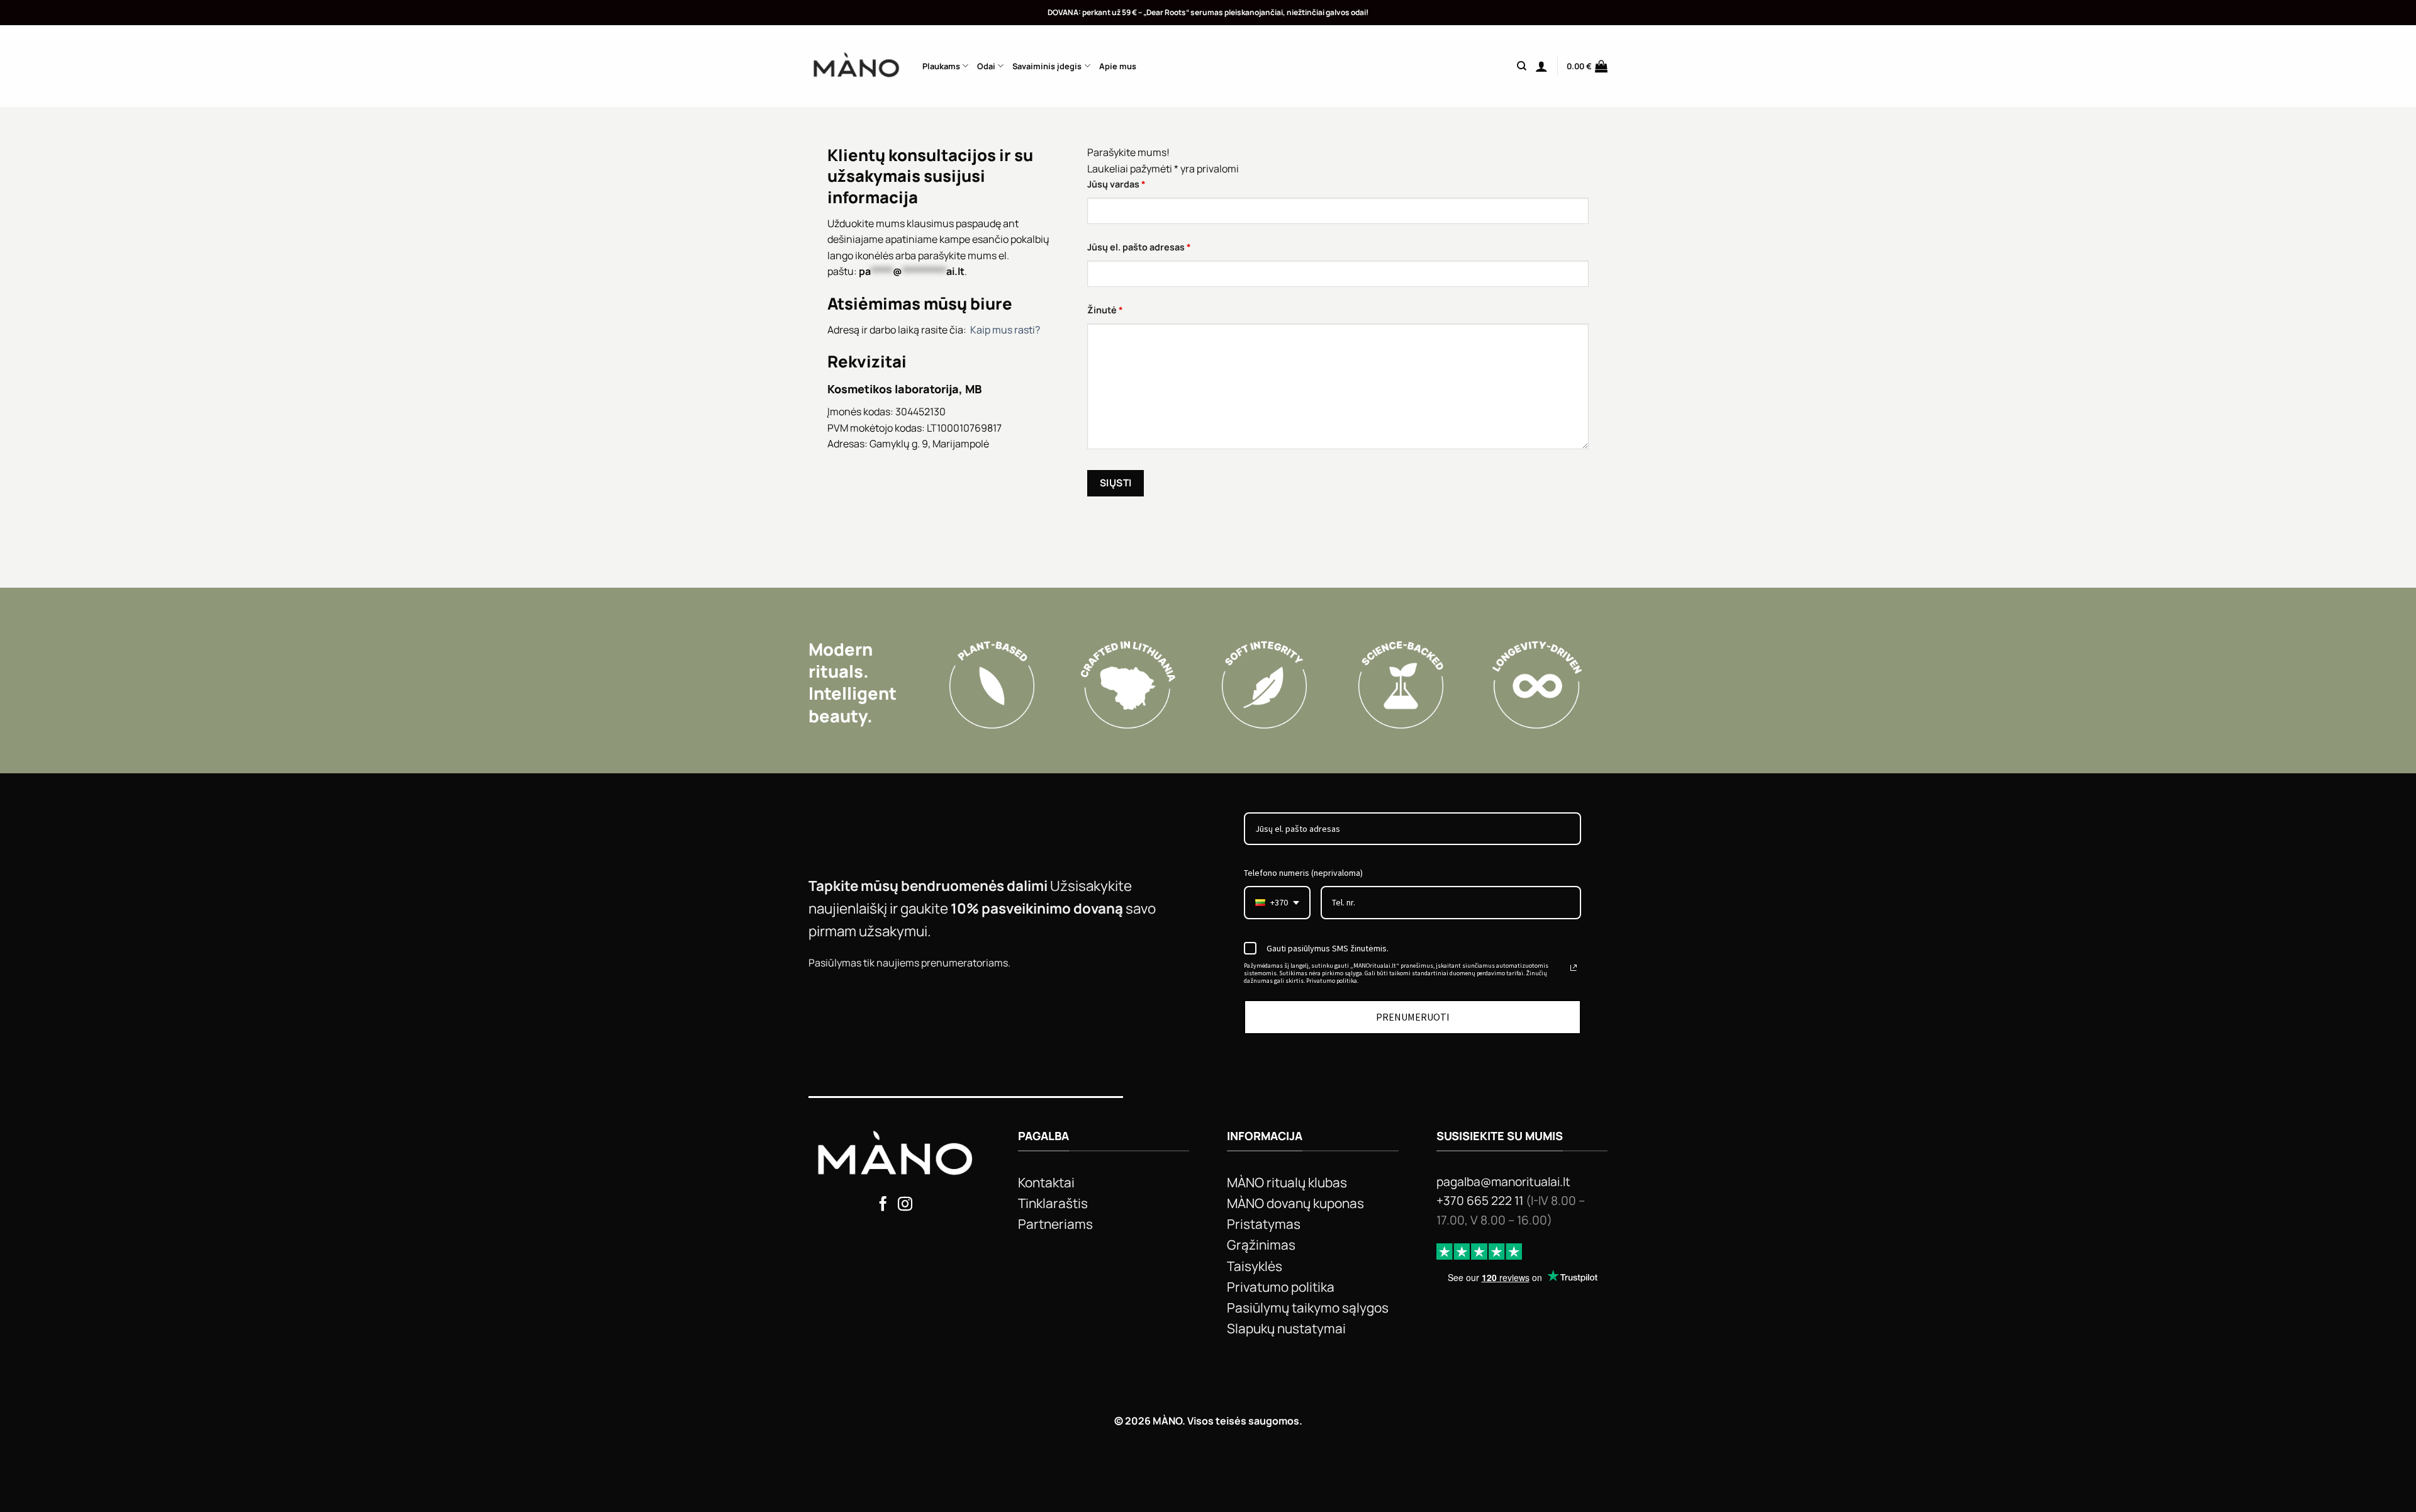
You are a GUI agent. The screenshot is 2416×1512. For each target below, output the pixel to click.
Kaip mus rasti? (1005, 330)
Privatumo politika (1281, 1287)
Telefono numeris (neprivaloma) (1303, 873)
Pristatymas (1264, 1224)
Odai (986, 66)
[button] (1541, 66)
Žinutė (1105, 310)
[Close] (2178, 540)
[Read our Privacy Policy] (1574, 968)
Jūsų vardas (1116, 184)
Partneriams (1055, 1224)
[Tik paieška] (1522, 66)
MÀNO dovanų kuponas (1295, 1203)
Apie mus (1118, 66)
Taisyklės (1255, 1266)
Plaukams (941, 66)
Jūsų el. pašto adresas (1139, 247)
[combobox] (1277, 903)
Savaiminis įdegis (1047, 66)
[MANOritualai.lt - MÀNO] (856, 66)
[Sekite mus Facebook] (883, 1205)
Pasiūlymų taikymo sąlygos (1308, 1308)
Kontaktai (1046, 1182)
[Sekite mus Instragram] (905, 1205)
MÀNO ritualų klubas (1287, 1182)
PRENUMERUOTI (1413, 1017)
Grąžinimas (1261, 1245)
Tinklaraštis (1053, 1203)
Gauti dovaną (1824, 947)
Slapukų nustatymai (1286, 1328)
